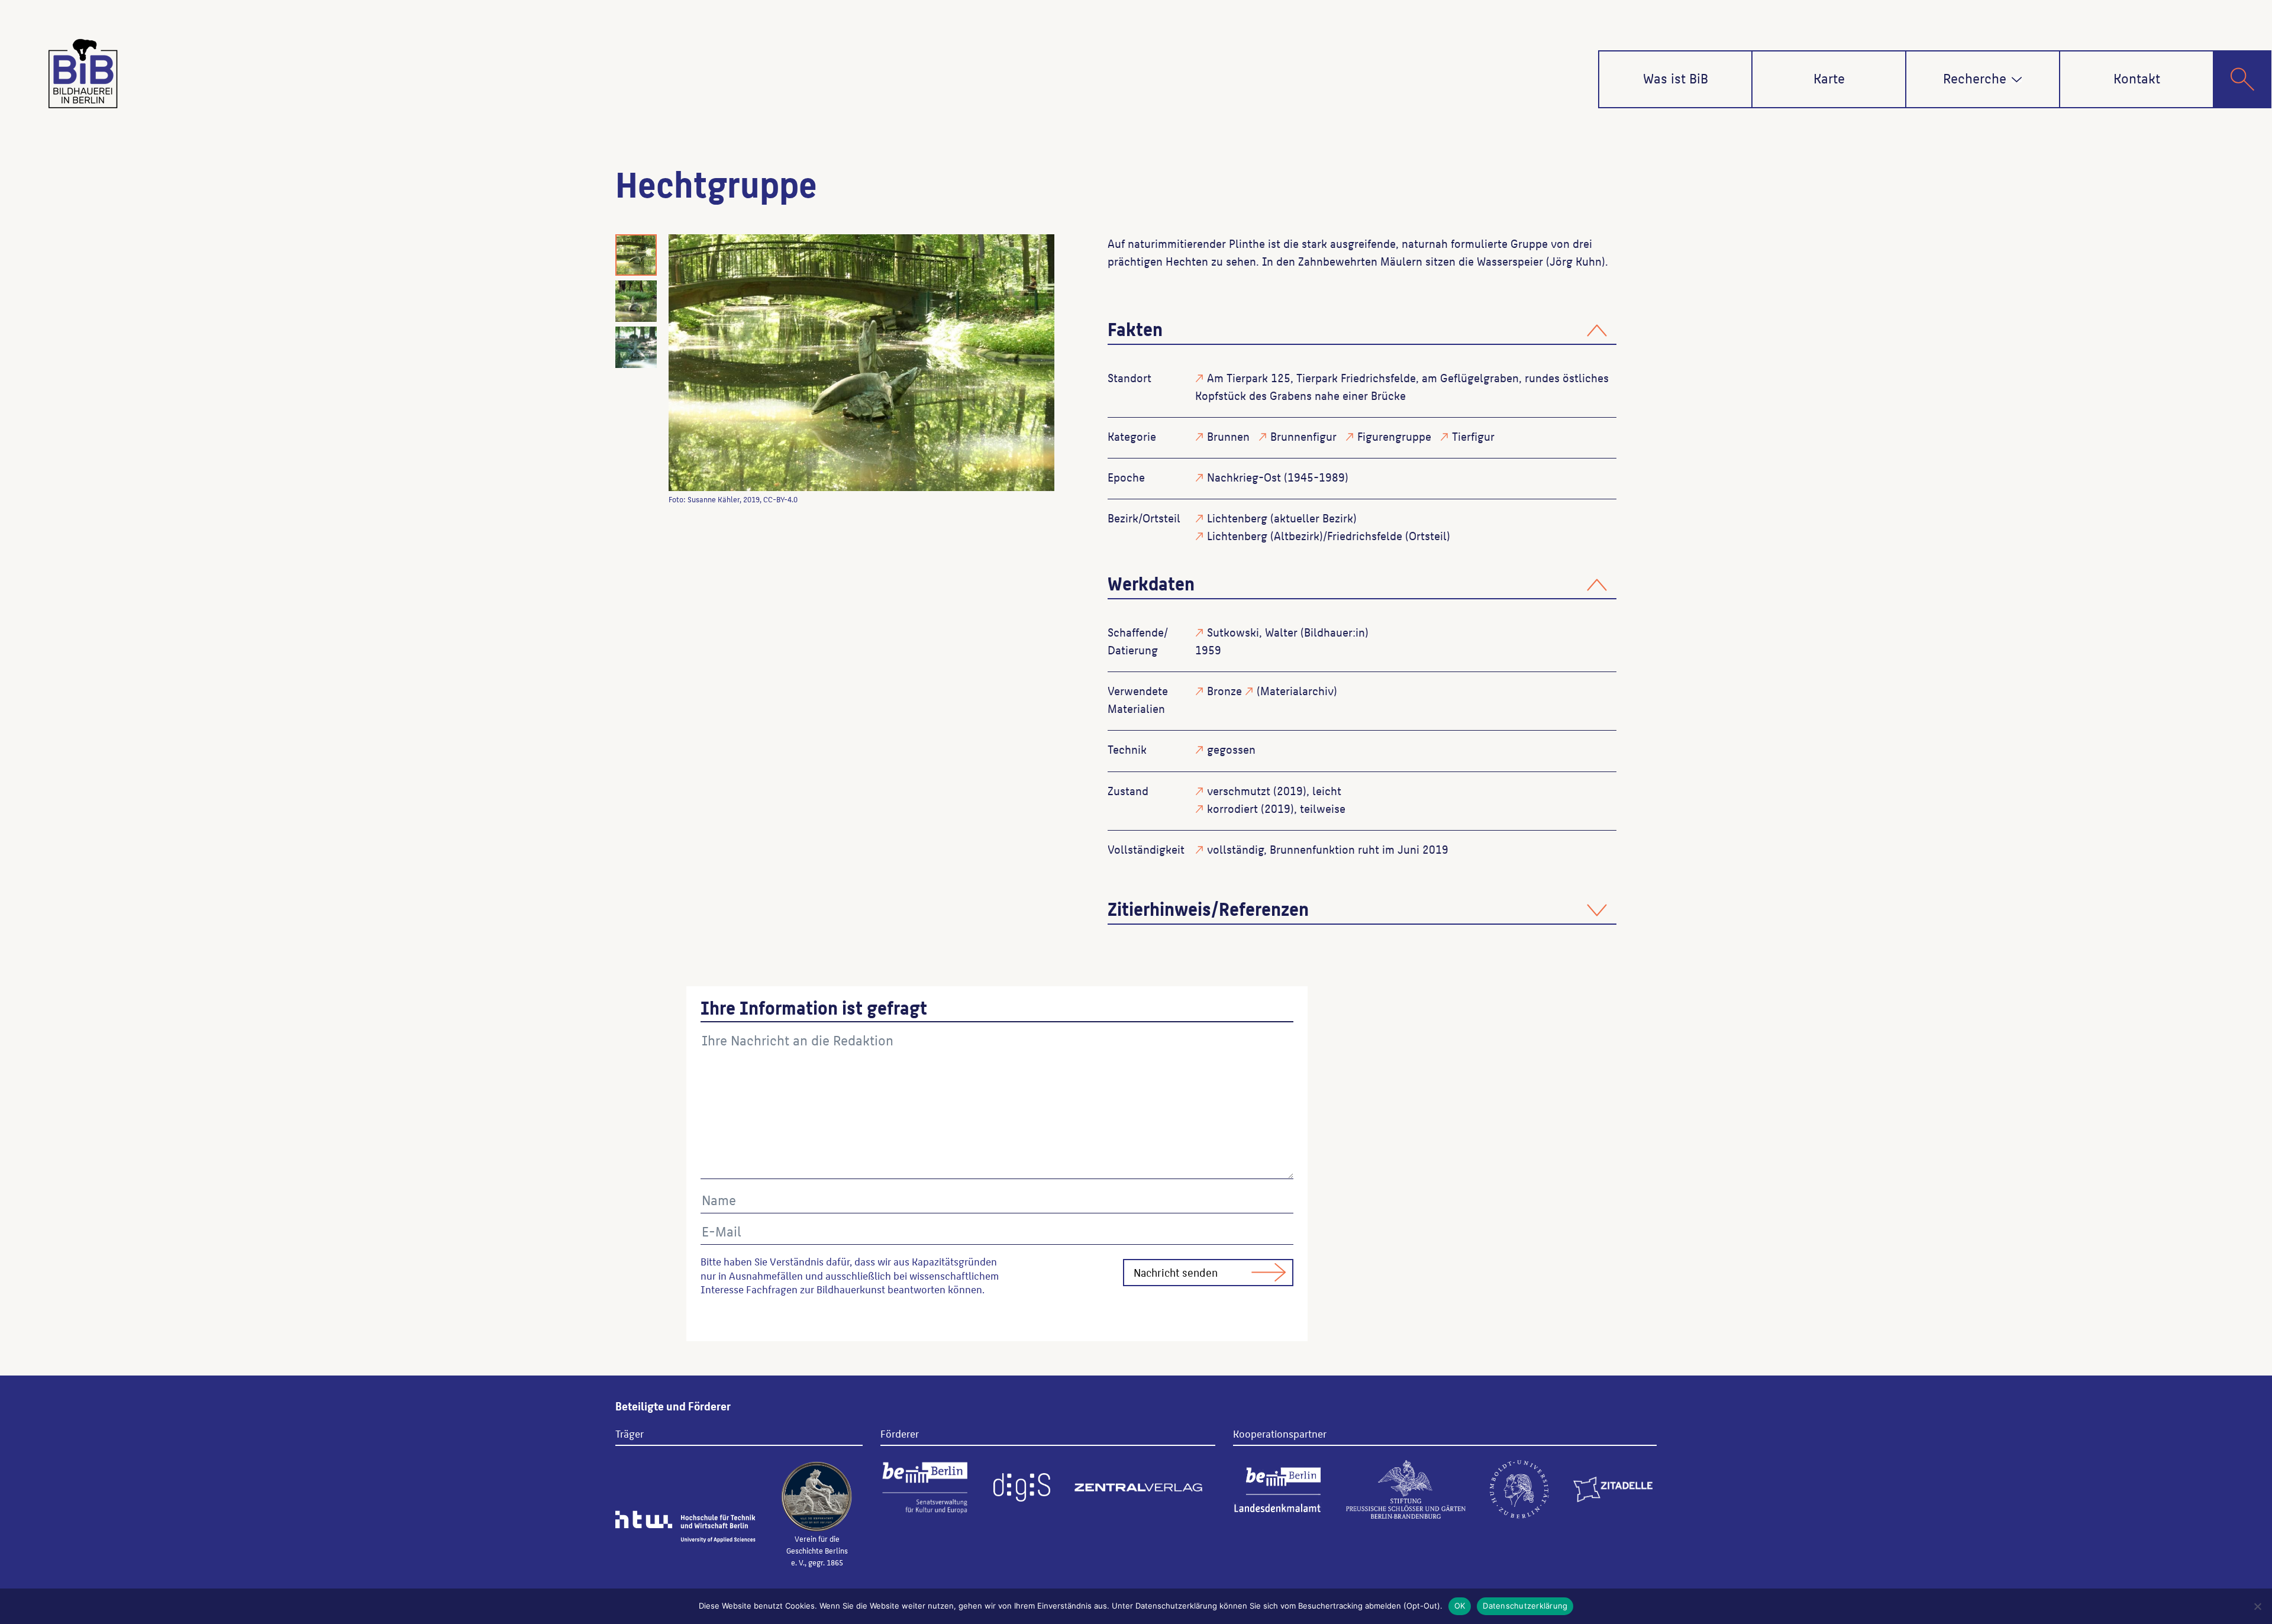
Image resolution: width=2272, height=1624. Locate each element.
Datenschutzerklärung (1525, 1606)
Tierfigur (1473, 436)
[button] (2017, 80)
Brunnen (1228, 436)
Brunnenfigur (1303, 436)
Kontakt (2137, 78)
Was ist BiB (1676, 78)
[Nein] (2257, 1606)
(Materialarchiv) (1297, 690)
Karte (1829, 78)
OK (1460, 1606)
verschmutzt (1239, 790)
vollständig (1235, 849)
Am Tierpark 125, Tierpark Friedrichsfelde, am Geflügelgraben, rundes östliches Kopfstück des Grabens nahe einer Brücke (1402, 386)
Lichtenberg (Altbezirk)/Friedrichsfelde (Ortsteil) (1329, 535)
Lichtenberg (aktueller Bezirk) (1282, 518)
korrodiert (1232, 808)
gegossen (1231, 749)
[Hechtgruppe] (861, 363)
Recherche (1975, 78)
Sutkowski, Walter (1252, 632)
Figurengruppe (1394, 436)
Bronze (1224, 690)
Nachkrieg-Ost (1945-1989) (1278, 477)
